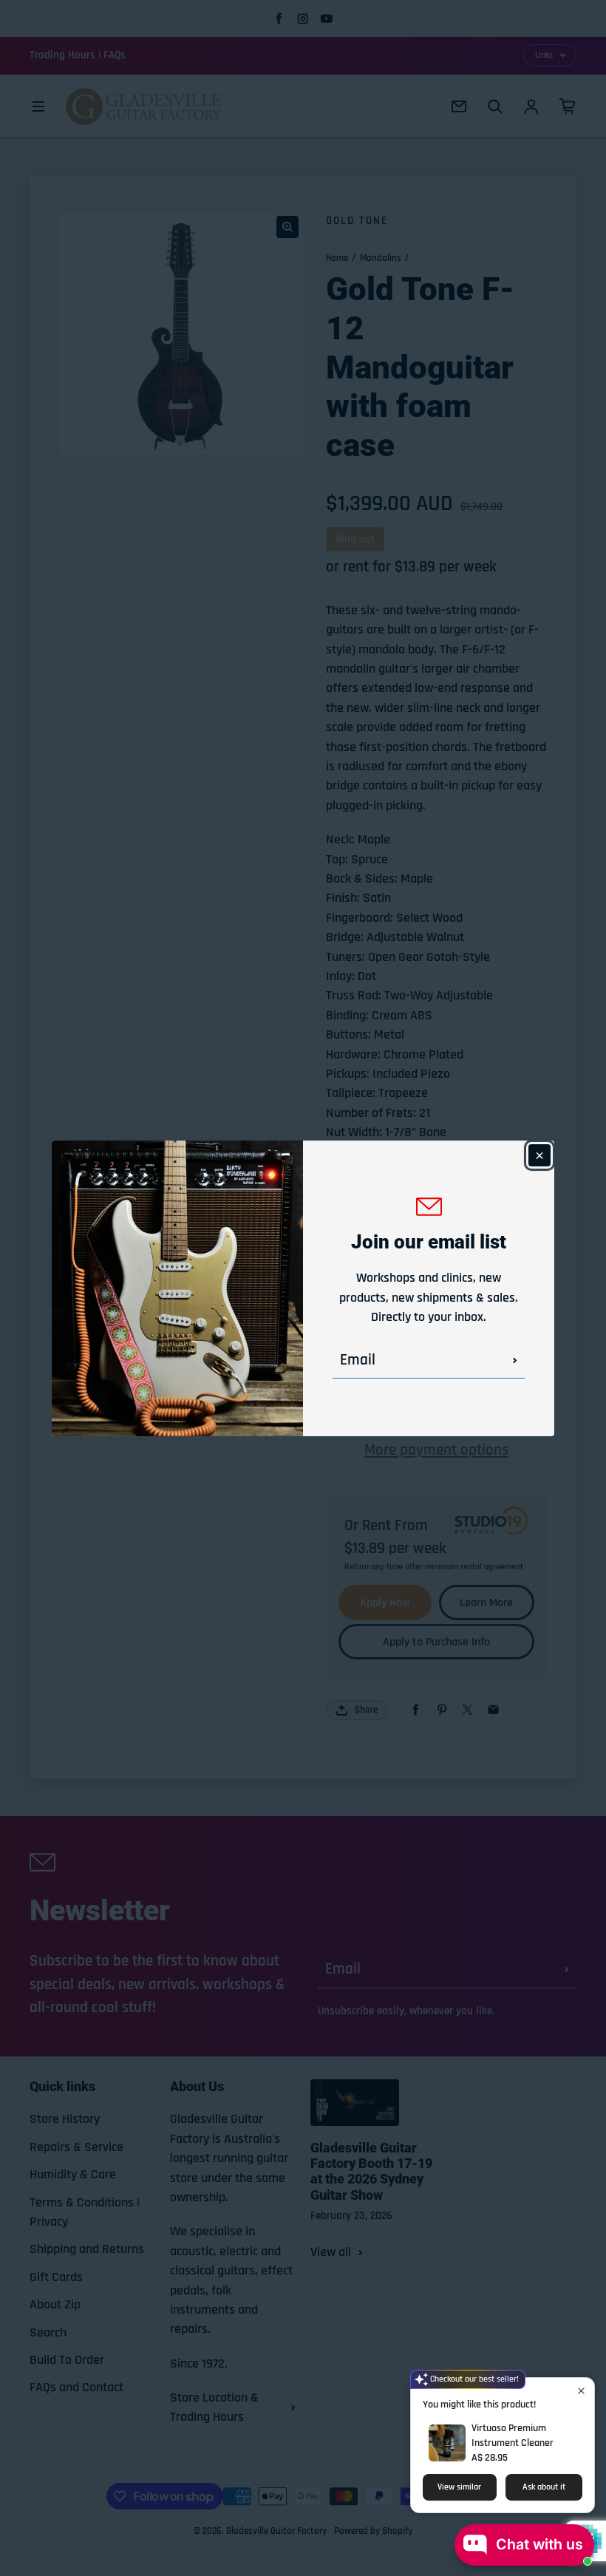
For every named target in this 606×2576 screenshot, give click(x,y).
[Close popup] (581, 2391)
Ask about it (544, 2487)
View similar (459, 2487)
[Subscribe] (515, 1360)
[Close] (539, 1155)
